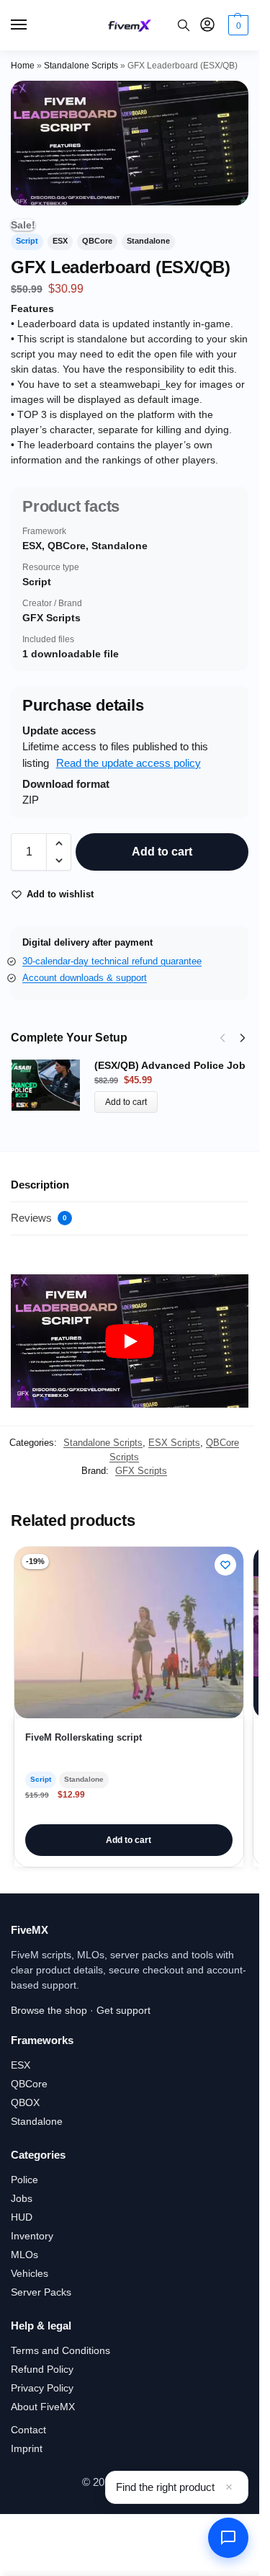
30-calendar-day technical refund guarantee (112, 961)
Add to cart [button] (129, 1840)
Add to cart (162, 852)
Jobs (22, 2198)
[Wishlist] (225, 1565)
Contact (28, 2430)
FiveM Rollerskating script (84, 1737)
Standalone (37, 2121)
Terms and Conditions (60, 2350)
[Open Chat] (228, 2538)
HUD (22, 2217)
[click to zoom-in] (130, 143)
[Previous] (222, 1038)
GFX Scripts (141, 1471)
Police (24, 2180)
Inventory (32, 2236)
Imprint (27, 2448)
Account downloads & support (85, 978)
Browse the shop (49, 2010)
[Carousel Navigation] (228, 1038)
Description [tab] (40, 1185)
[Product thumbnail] (53, 1085)
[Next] (243, 1038)
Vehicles (30, 2273)
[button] (237, 25)
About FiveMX (43, 2407)
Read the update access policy (129, 763)
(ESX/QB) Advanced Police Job (170, 1065)
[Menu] (32, 25)
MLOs (24, 2255)
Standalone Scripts (81, 66)
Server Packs (41, 2292)
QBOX (25, 2102)
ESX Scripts (174, 1443)
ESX (21, 2065)
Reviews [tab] (39, 1218)
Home (23, 66)
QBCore (29, 2084)
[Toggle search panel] (184, 25)
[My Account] (207, 26)
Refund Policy (42, 2369)
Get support (123, 2010)
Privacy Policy (42, 2388)
